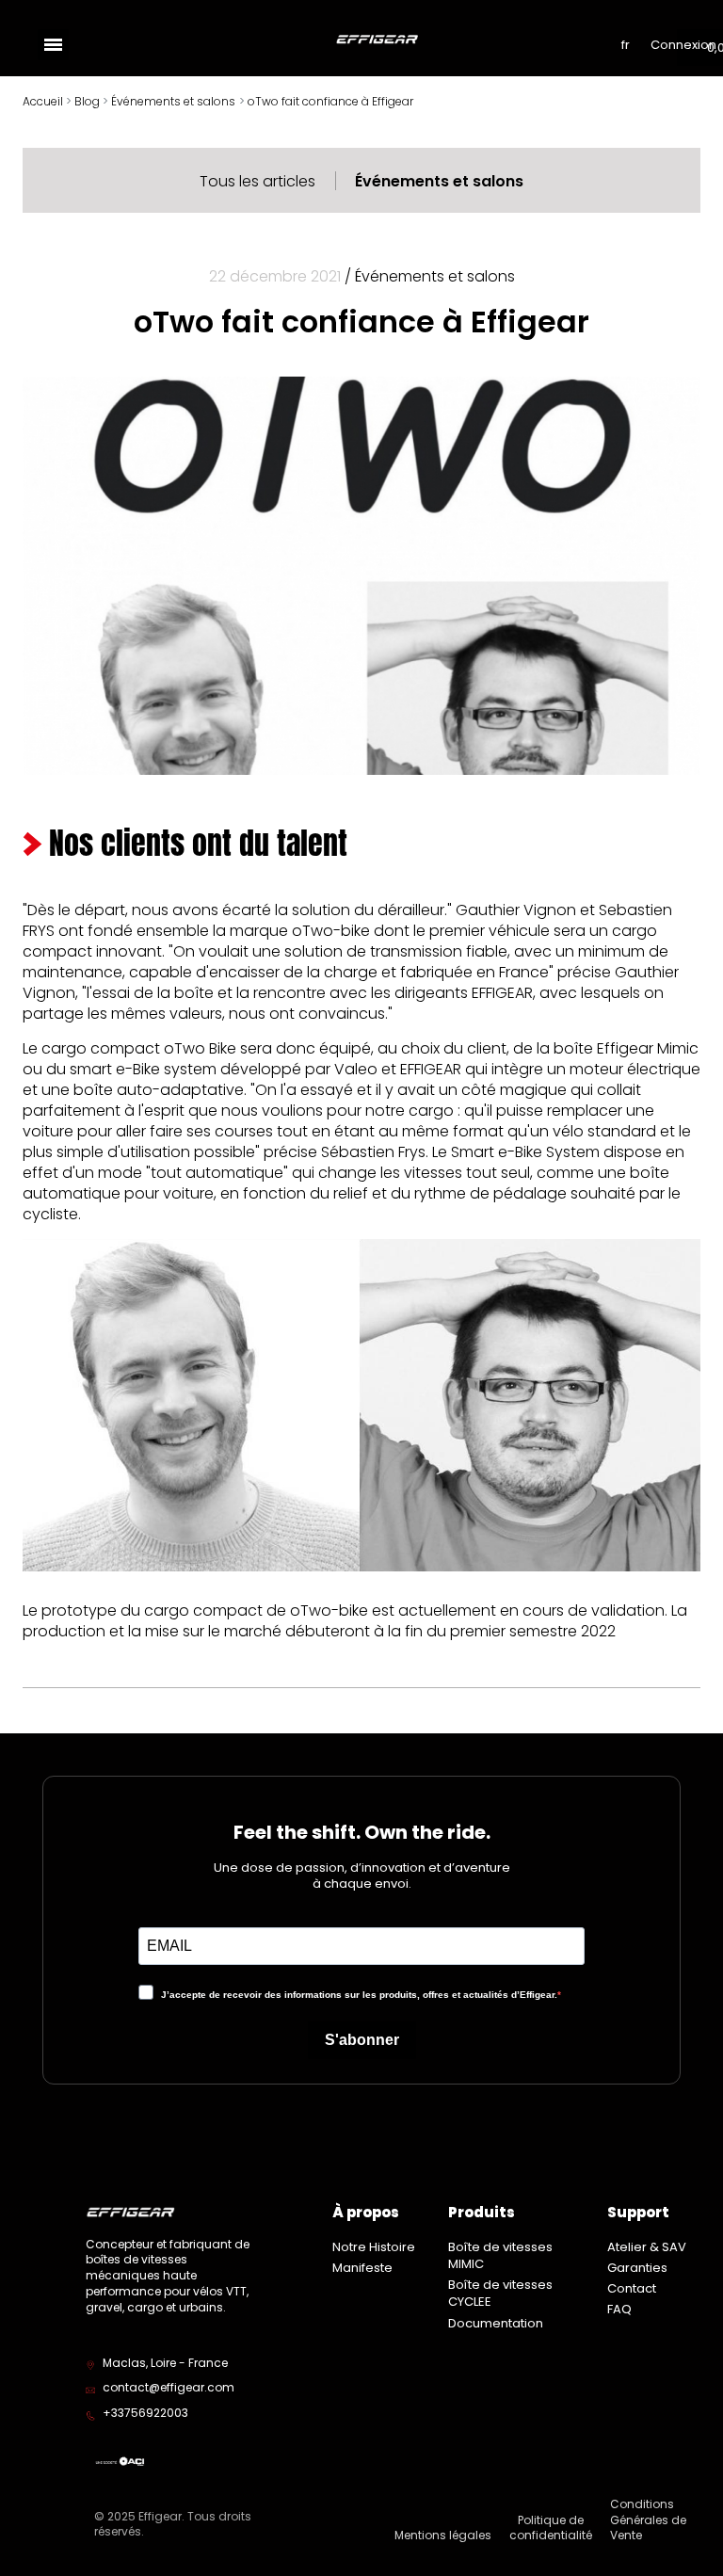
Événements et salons (439, 181)
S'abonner (362, 2040)
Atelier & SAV (647, 2247)
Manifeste (362, 2268)
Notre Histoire (374, 2247)
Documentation (496, 2323)
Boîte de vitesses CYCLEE (500, 2293)
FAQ (619, 2309)
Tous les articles (257, 181)
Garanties (637, 2268)
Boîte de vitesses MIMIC (500, 2255)
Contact (632, 2288)
